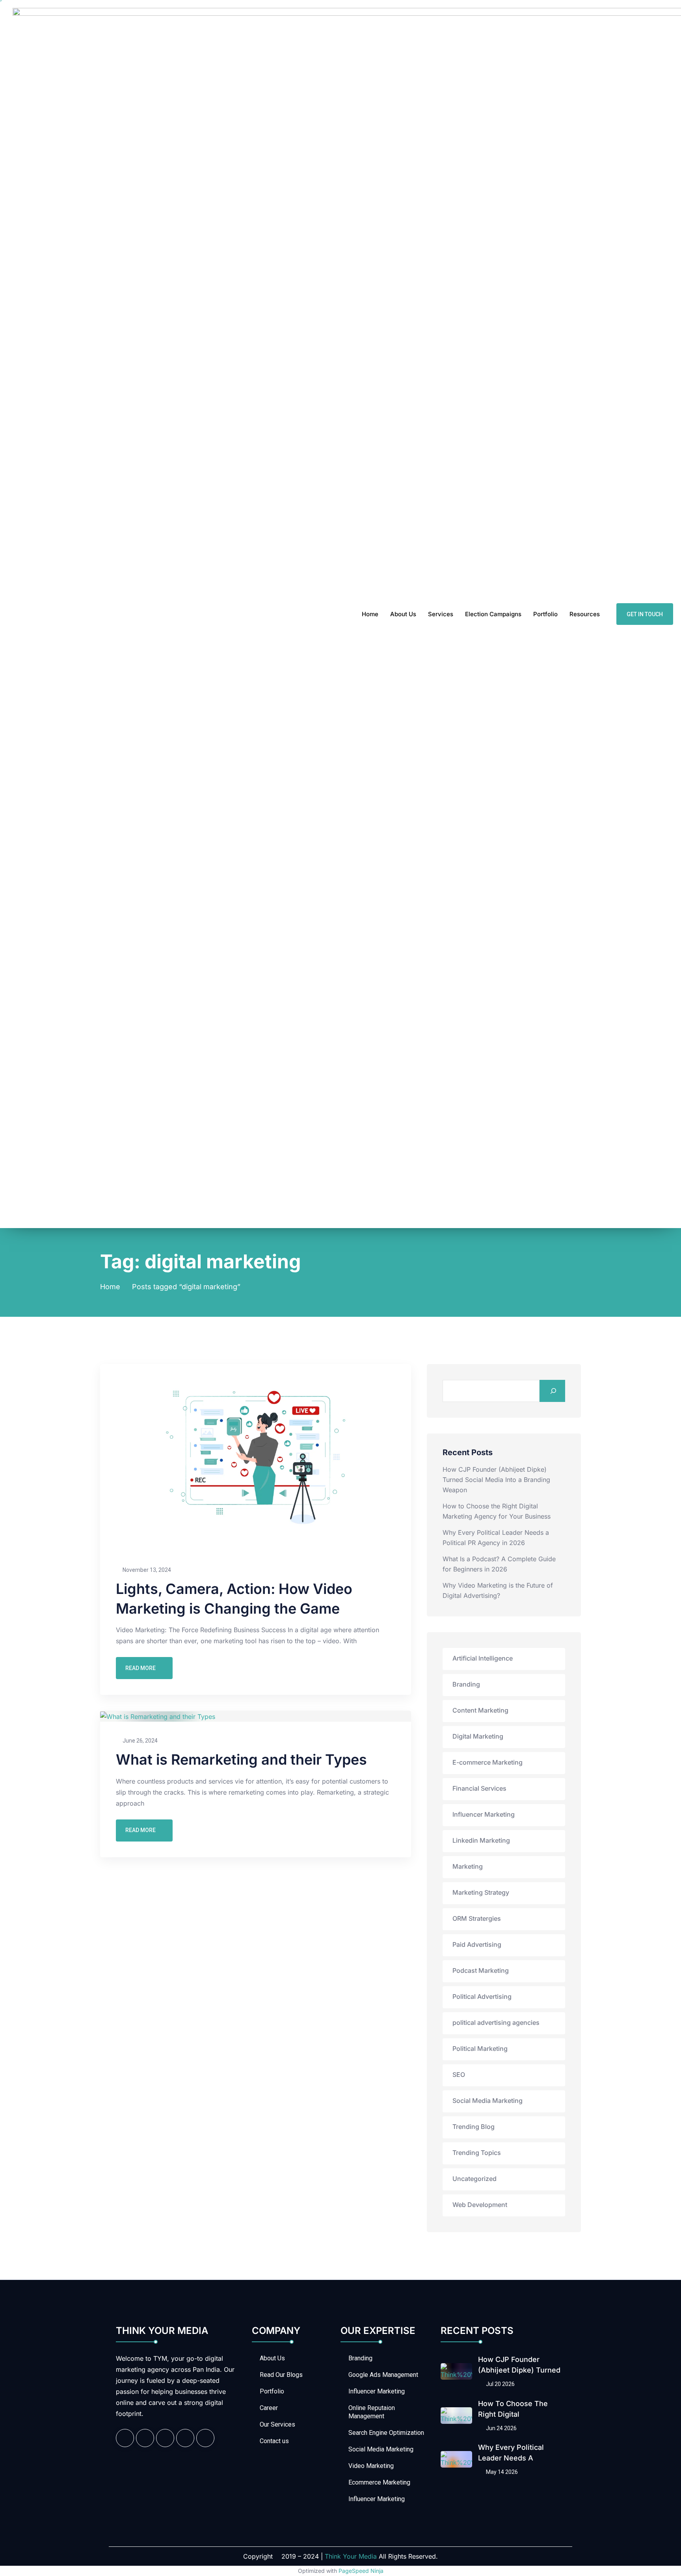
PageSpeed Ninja (361, 2571)
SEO (459, 2075)
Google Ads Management (383, 2375)
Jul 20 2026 (500, 2384)
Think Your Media (351, 2556)
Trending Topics (477, 2153)
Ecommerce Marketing (379, 2482)
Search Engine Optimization (386, 2433)
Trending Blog (474, 2127)
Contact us (274, 2441)
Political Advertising (482, 1996)
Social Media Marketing (487, 2101)
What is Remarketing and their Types (241, 1760)
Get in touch (645, 614)
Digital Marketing (478, 1736)
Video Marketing (371, 2466)
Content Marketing (480, 1710)
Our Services (277, 2424)
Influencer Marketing (484, 1814)
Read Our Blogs (281, 2375)
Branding (466, 1684)
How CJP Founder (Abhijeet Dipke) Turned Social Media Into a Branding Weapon (496, 1480)
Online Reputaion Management (372, 2412)
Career (269, 2408)
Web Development (480, 2205)
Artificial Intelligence (483, 1658)
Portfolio (545, 614)
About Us (403, 614)
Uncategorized (474, 2179)
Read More (140, 1668)
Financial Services (479, 1788)
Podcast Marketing (481, 1970)
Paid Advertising (477, 1944)
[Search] (552, 1391)
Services (441, 614)
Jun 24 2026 (501, 2428)
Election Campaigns (493, 614)
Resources (585, 614)
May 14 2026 (501, 2472)
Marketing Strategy (481, 1892)
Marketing (468, 1866)
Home (370, 614)
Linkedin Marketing (481, 1840)
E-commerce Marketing (487, 1762)
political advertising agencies (496, 2022)
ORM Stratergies (477, 1918)
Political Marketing (480, 2048)
